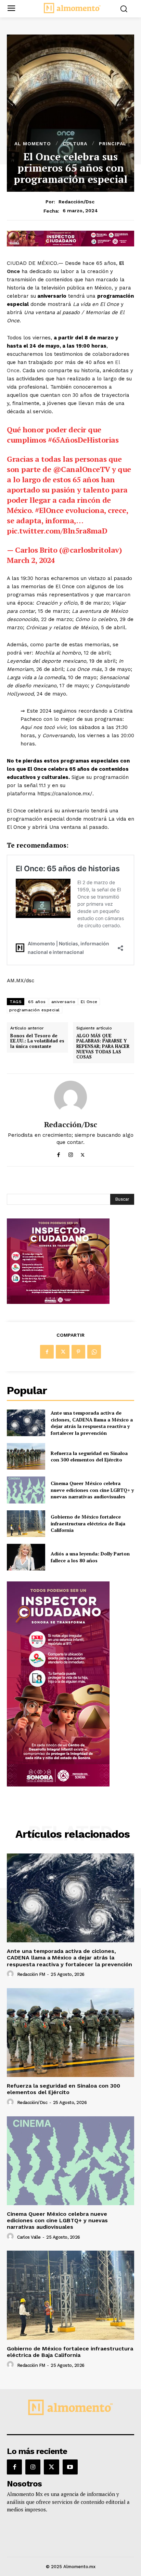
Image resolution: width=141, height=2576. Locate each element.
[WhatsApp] (94, 1352)
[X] (83, 1153)
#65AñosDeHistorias (83, 440)
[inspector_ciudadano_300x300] (58, 1302)
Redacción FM (31, 1974)
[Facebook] (59, 1153)
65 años (37, 1002)
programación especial (35, 1010)
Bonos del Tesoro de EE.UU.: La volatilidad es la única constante (37, 1041)
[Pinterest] (78, 1352)
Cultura (75, 144)
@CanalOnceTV (82, 469)
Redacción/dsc (76, 202)
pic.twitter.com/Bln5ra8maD (57, 531)
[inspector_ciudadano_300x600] (58, 1785)
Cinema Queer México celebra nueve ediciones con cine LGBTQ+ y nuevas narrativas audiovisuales (92, 1490)
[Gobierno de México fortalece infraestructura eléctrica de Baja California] (26, 1524)
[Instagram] (71, 1153)
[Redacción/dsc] (70, 1097)
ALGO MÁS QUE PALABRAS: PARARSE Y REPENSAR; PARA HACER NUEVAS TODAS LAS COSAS (103, 1047)
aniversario (63, 1002)
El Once (89, 1002)
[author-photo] (11, 1974)
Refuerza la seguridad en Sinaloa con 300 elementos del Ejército (89, 1456)
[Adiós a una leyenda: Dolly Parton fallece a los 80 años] (26, 1557)
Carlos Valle (29, 2237)
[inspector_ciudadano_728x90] (70, 245)
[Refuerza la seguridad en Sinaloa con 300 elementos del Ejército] (26, 1456)
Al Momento (33, 144)
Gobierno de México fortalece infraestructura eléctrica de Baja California (88, 1523)
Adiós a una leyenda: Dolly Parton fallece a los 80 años (90, 1557)
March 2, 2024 (31, 560)
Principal (113, 144)
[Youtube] (70, 2467)
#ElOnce (49, 510)
